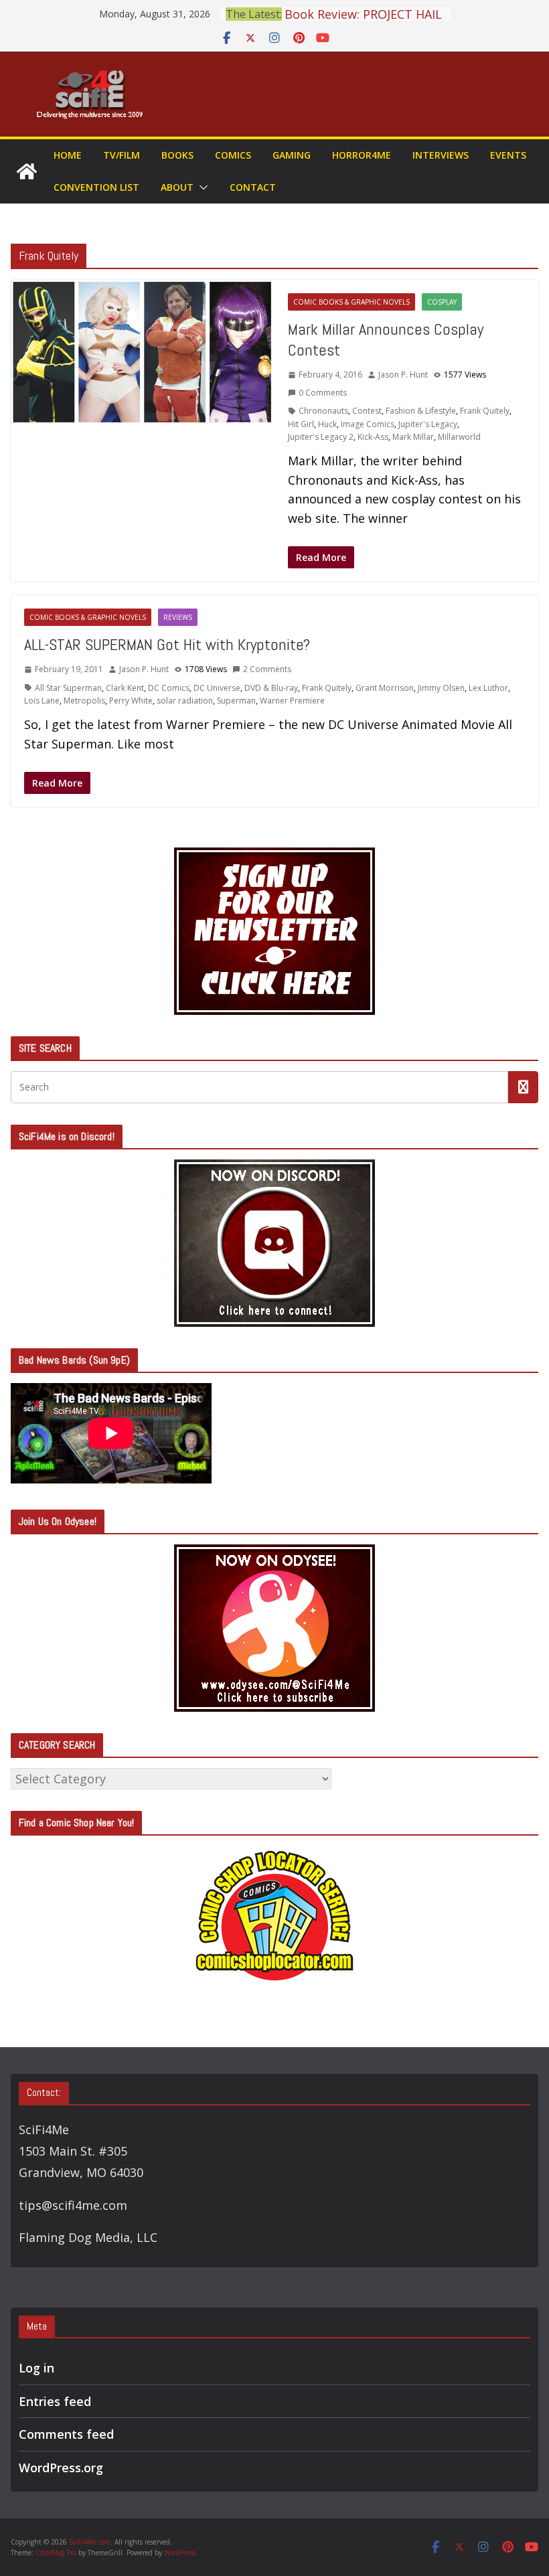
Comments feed (66, 2434)
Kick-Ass (373, 437)
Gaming (292, 155)
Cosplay (442, 302)
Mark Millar (413, 437)
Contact (253, 187)
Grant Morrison (385, 688)
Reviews (178, 617)
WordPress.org (61, 2468)
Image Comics (368, 424)
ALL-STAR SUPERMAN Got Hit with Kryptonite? (167, 644)
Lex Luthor (488, 688)
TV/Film (122, 155)
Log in (36, 2368)
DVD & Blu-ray (271, 688)
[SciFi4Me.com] (27, 171)
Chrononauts (323, 411)
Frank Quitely (485, 411)
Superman (236, 701)
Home (68, 155)
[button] (201, 187)
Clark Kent (125, 688)
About (177, 187)
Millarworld (459, 437)
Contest (367, 411)
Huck (327, 424)
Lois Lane (42, 701)
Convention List (96, 187)
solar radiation (185, 701)
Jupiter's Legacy (428, 424)
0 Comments (323, 393)
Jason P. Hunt (403, 375)
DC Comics (169, 688)
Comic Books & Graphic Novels (351, 302)
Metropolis (84, 701)
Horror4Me (362, 155)
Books (177, 155)
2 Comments (267, 669)
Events (508, 155)
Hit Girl (301, 424)
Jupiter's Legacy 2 (321, 437)
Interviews (441, 155)
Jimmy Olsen (441, 688)
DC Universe (217, 688)
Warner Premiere (292, 701)
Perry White (131, 701)
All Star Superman (68, 688)
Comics (233, 155)
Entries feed (55, 2401)
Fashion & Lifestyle (421, 411)
